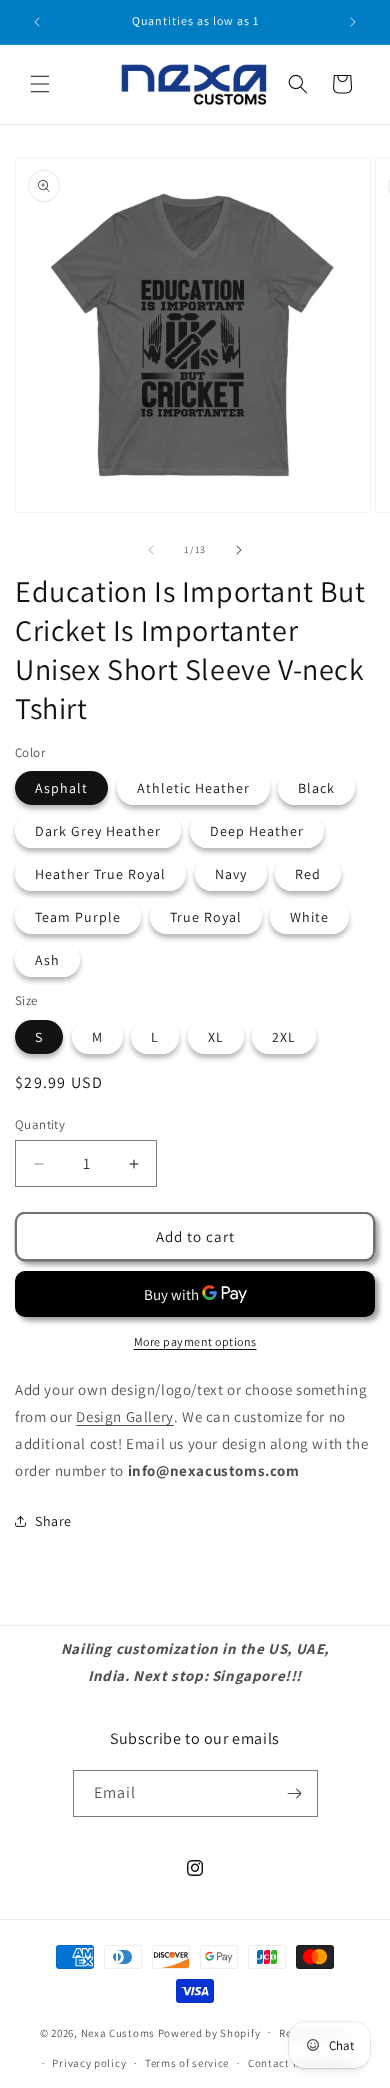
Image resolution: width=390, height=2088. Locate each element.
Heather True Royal (100, 874)
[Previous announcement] (37, 22)
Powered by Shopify (209, 2032)
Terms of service (187, 2063)
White (309, 917)
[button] (40, 84)
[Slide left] (151, 550)
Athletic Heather (193, 788)
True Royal (206, 917)
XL (216, 1037)
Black (316, 788)
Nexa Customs (118, 2032)
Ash (47, 960)
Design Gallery (124, 1416)
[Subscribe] (295, 1793)
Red (308, 874)
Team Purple (78, 917)
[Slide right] (239, 550)
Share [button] (53, 1521)
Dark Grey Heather (98, 831)
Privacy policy (89, 2063)
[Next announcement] (353, 22)
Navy (231, 874)
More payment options (195, 1341)
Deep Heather (257, 831)
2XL (284, 1037)
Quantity (40, 1124)
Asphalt (61, 788)
